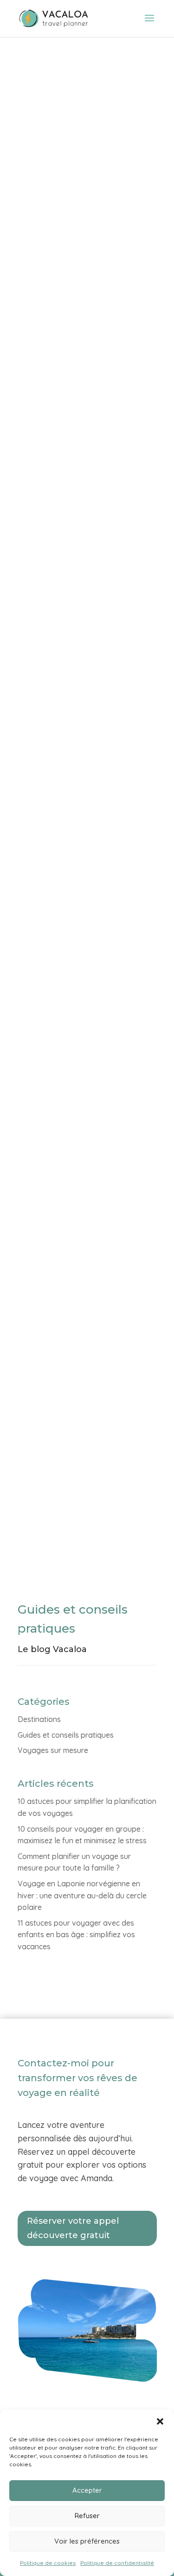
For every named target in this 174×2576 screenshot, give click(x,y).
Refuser (87, 2516)
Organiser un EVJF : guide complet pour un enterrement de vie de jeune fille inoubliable (84, 1399)
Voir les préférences (87, 2541)
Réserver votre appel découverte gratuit (73, 2228)
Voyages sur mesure (53, 1750)
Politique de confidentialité (117, 2563)
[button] (160, 2421)
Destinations (39, 1719)
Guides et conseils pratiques (66, 1735)
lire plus (42, 329)
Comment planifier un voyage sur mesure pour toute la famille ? (87, 788)
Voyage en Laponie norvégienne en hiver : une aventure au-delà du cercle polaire (82, 1895)
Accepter (87, 2490)
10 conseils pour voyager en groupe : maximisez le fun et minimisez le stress (80, 483)
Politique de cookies (48, 2563)
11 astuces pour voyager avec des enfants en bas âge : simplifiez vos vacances (81, 1093)
